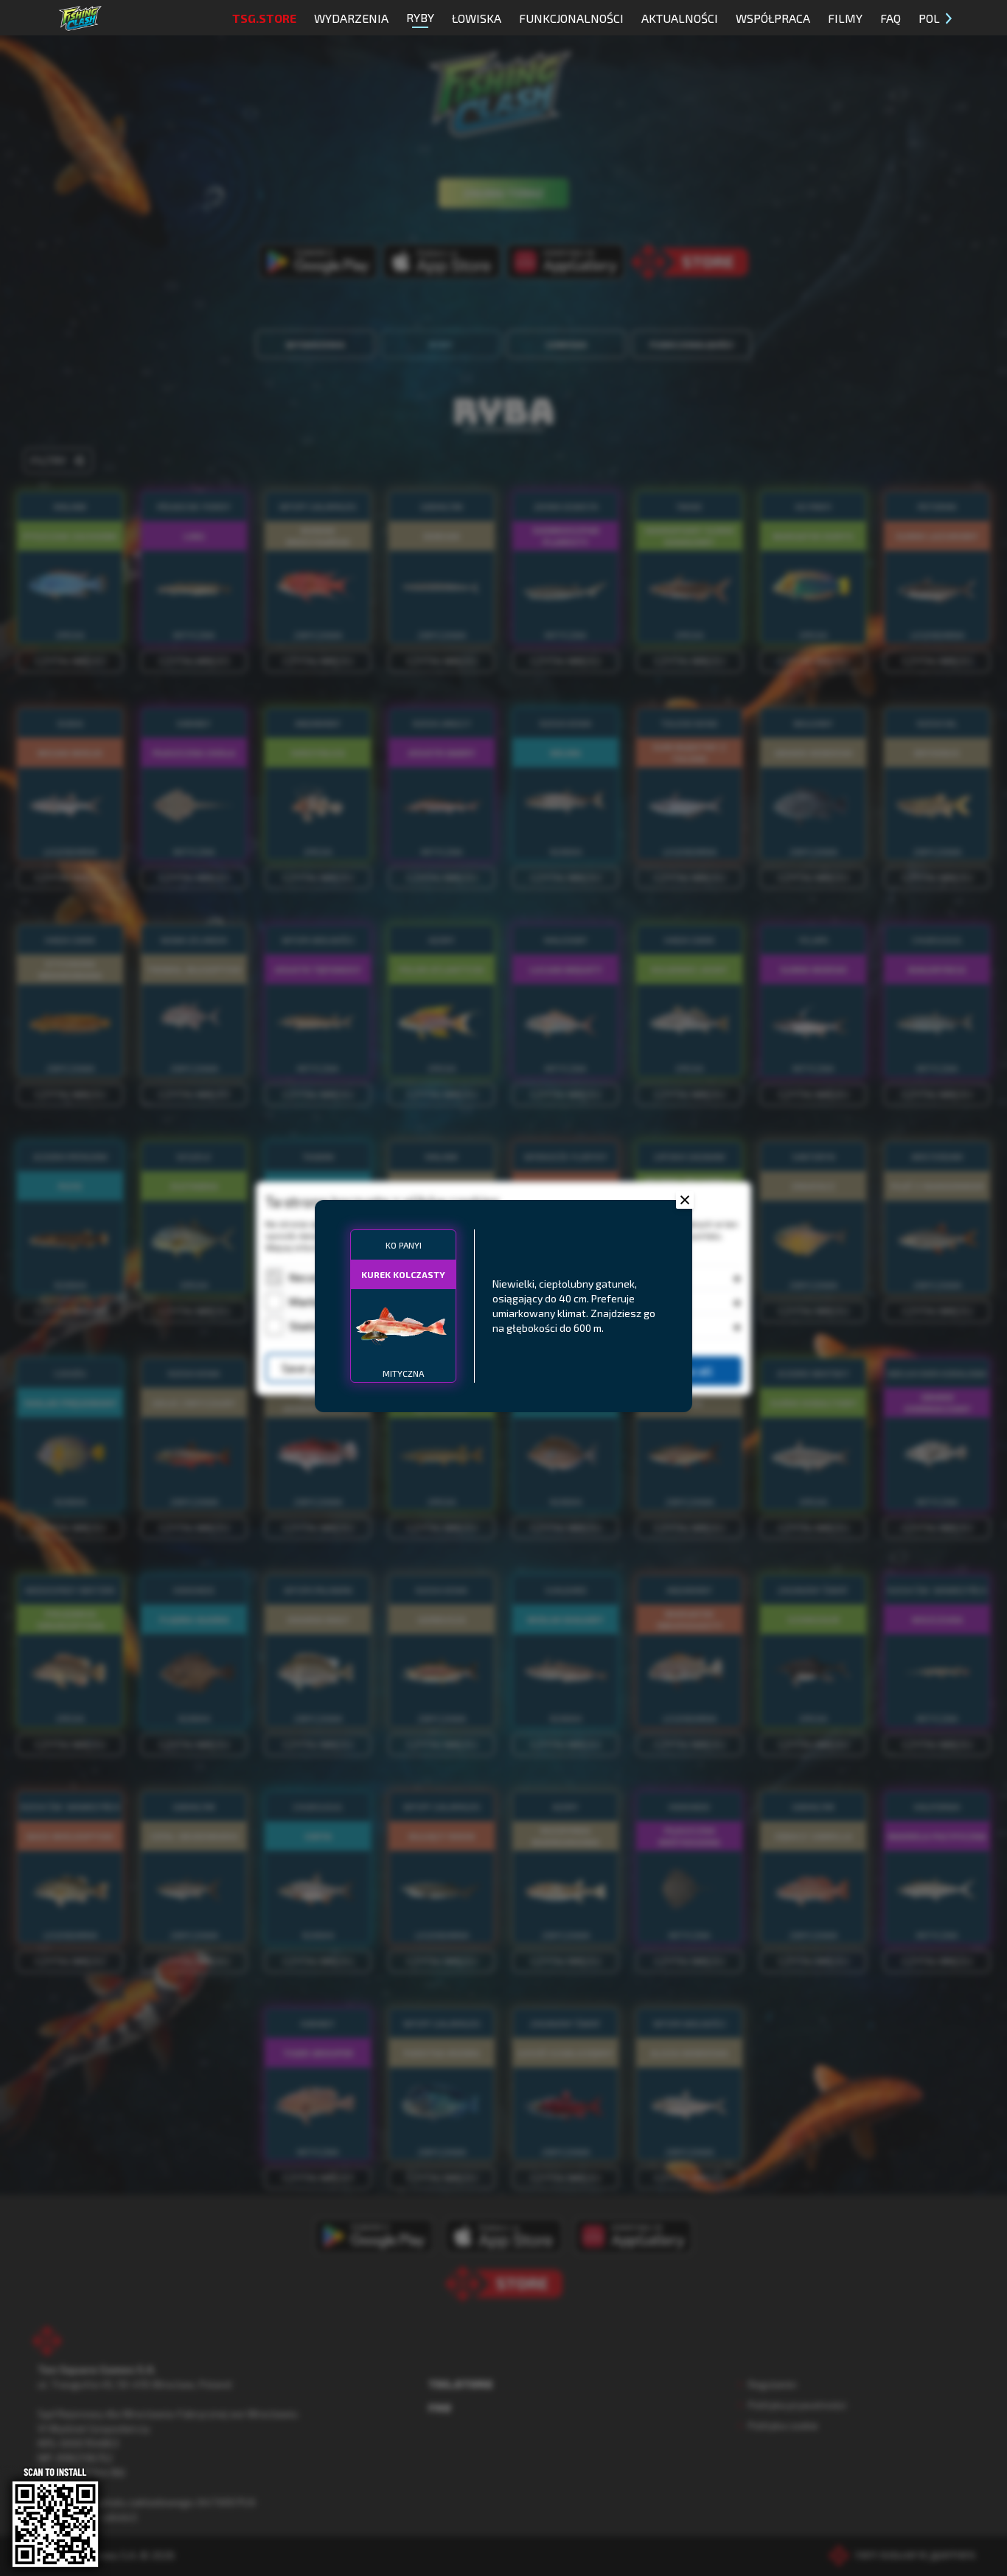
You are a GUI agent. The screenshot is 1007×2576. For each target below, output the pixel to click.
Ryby (420, 17)
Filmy (845, 18)
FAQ (891, 18)
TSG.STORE (264, 18)
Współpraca (773, 18)
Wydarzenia (351, 18)
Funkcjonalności (571, 18)
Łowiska (477, 18)
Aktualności (680, 18)
